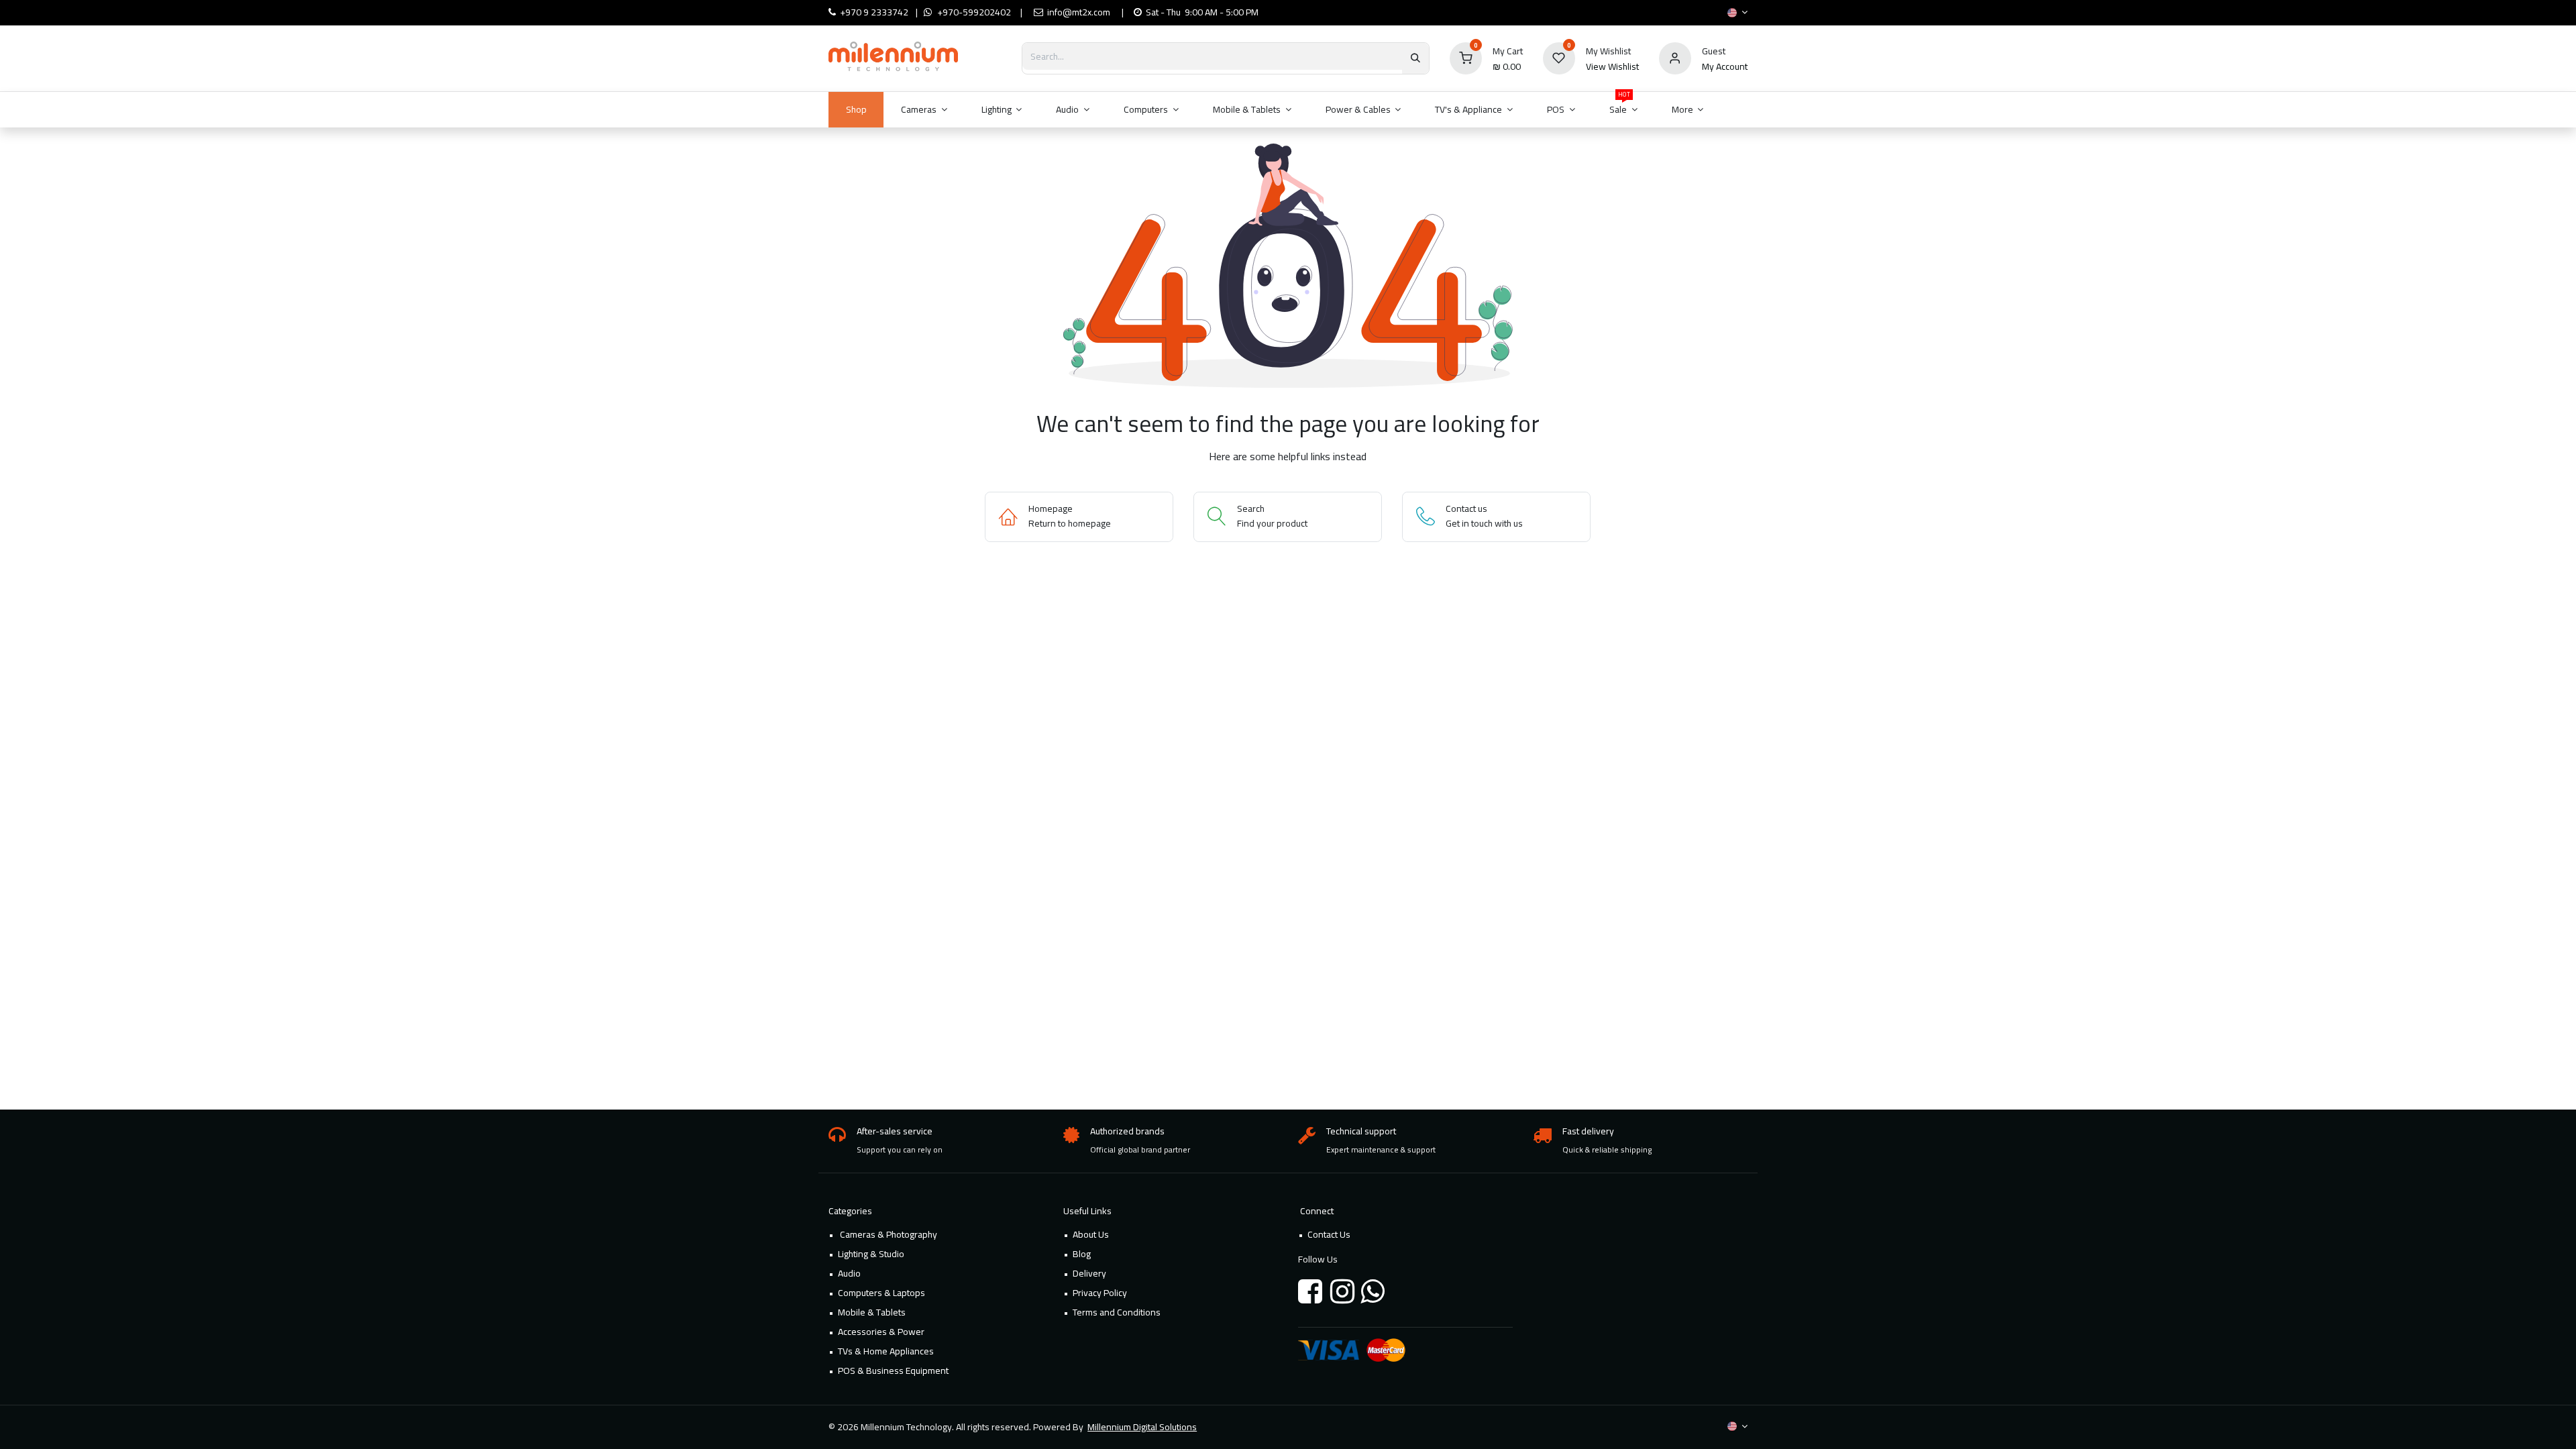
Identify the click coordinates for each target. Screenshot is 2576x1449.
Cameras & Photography (888, 1234)
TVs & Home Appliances (886, 1351)
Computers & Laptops (881, 1293)
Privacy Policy (1100, 1293)
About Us (1091, 1234)
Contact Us (1329, 1234)
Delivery (1089, 1273)
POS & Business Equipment (893, 1371)
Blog (1082, 1254)
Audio (849, 1273)
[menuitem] (856, 110)
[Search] (1415, 58)
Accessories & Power (881, 1332)
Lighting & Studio (871, 1254)
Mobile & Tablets (872, 1312)
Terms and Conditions (1117, 1312)
